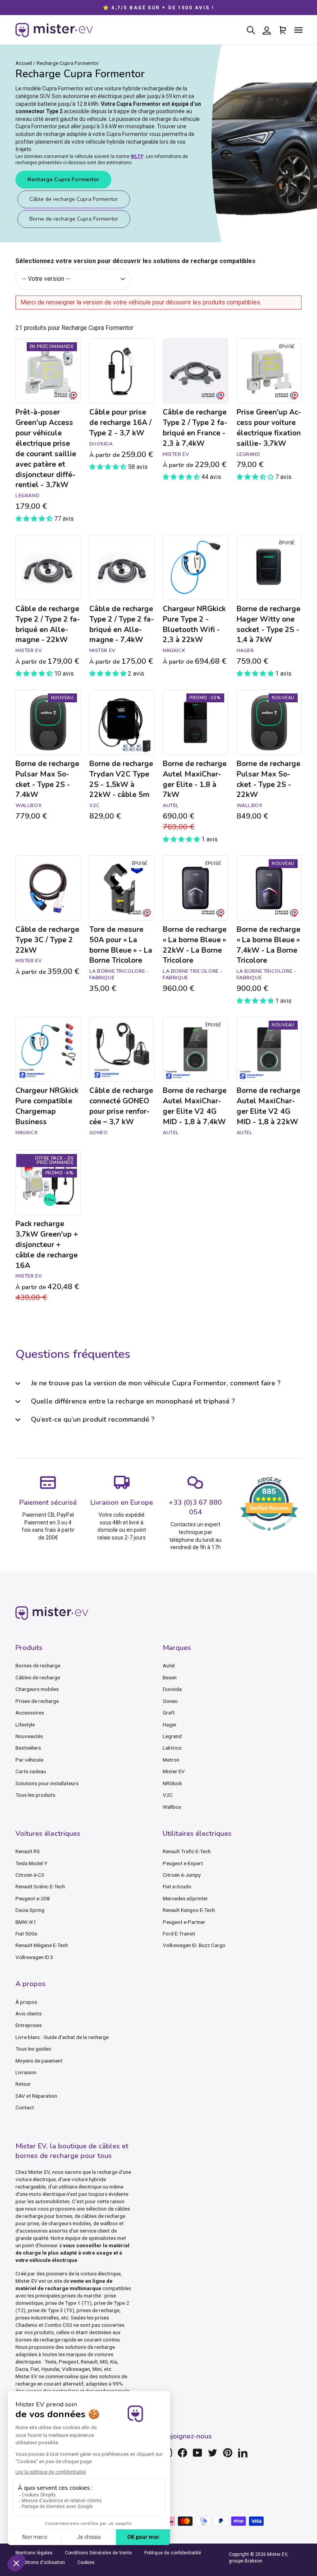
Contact (25, 2107)
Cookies (86, 2562)
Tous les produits (35, 1795)
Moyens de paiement (39, 2061)
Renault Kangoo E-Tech (189, 1910)
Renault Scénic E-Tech (40, 1886)
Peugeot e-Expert (183, 1863)
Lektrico (172, 1748)
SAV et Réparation (36, 2096)
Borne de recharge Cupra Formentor (74, 219)
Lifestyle (25, 1725)
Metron (171, 1760)
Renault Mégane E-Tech (42, 1945)
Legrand (172, 1736)
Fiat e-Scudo (177, 1886)
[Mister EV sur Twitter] (213, 2453)
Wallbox (172, 1807)
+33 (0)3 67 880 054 (195, 1507)
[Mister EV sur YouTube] (198, 2453)
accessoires (34, 2231)
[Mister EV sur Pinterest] (228, 2453)
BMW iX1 (26, 1922)
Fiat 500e (26, 1934)
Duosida (172, 1689)
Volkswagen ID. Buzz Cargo (194, 1945)
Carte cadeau (31, 1771)
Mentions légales (34, 2553)
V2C (168, 1795)
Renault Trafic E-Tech (187, 1851)
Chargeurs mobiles (37, 1689)
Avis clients (29, 2014)
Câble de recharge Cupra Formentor (74, 199)
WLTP (137, 156)
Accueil (24, 63)
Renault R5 (28, 1851)
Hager (170, 1725)
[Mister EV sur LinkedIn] (243, 2453)
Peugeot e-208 (33, 1898)
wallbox (109, 2223)
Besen (170, 1677)
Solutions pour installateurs (47, 1783)
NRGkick (172, 1783)
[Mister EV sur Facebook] (182, 2453)
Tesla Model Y (31, 1863)
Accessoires (30, 1713)
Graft (169, 1713)
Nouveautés (29, 1736)
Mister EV (174, 1771)
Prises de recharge (37, 1701)
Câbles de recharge (38, 1677)
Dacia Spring (30, 1910)
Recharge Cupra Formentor (63, 179)
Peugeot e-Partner (184, 1922)
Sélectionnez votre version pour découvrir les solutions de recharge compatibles (135, 261)
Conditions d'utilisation (40, 2562)
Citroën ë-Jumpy (182, 1875)
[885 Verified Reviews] (269, 1535)
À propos (26, 2002)
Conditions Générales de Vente (98, 2553)
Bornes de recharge (38, 1665)
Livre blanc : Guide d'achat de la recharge (62, 2037)
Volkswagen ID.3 (34, 1957)
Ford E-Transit (179, 1934)
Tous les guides (33, 2049)
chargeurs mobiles (70, 2223)
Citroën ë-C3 (30, 1875)
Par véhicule (29, 1760)
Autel (169, 1665)
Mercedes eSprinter (185, 1898)
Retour (23, 2084)
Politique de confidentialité (173, 2553)
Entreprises (29, 2025)
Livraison (26, 2072)
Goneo (170, 1701)
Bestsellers (28, 1748)
